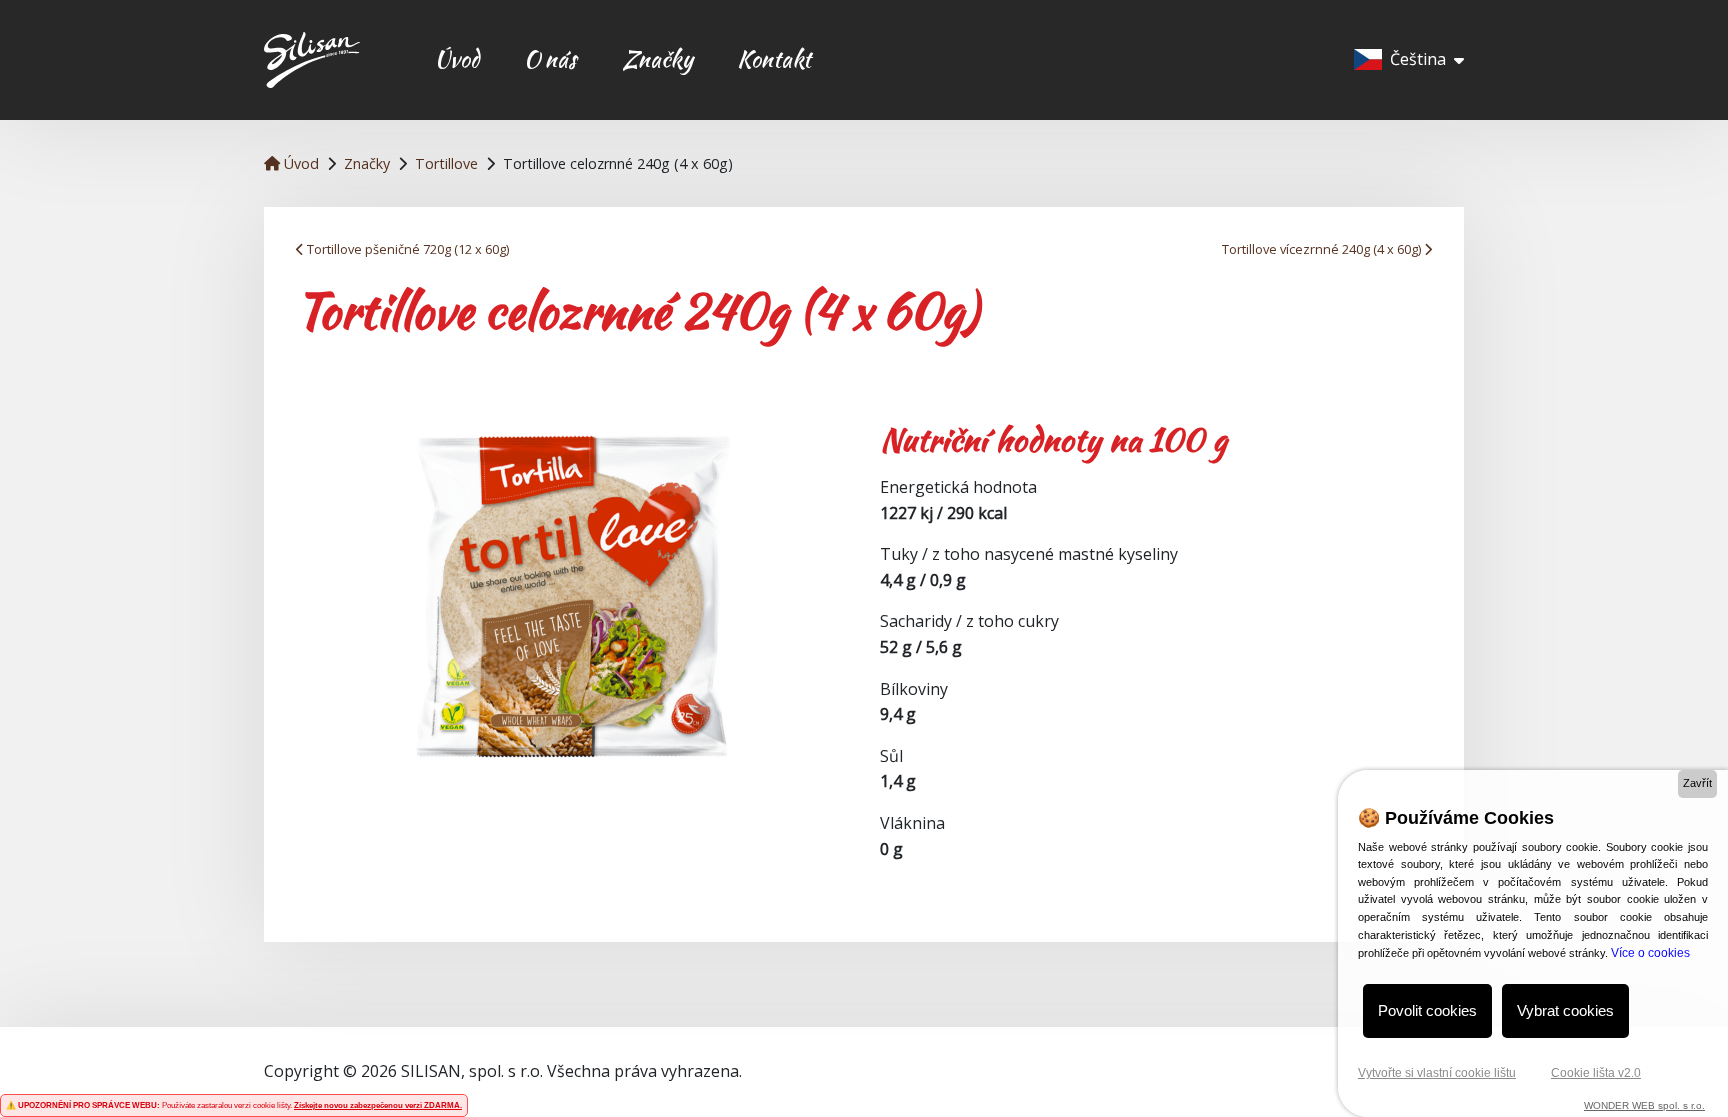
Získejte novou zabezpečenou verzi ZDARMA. (378, 1105)
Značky (657, 59)
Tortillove (446, 163)
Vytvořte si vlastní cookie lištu (1437, 1073)
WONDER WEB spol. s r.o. (1644, 1105)
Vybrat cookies (1565, 1010)
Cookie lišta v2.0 (1596, 1073)
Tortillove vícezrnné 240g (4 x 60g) (1323, 249)
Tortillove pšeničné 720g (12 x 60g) (406, 249)
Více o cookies (1650, 953)
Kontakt (774, 59)
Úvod (456, 59)
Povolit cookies (1427, 1010)
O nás (550, 59)
